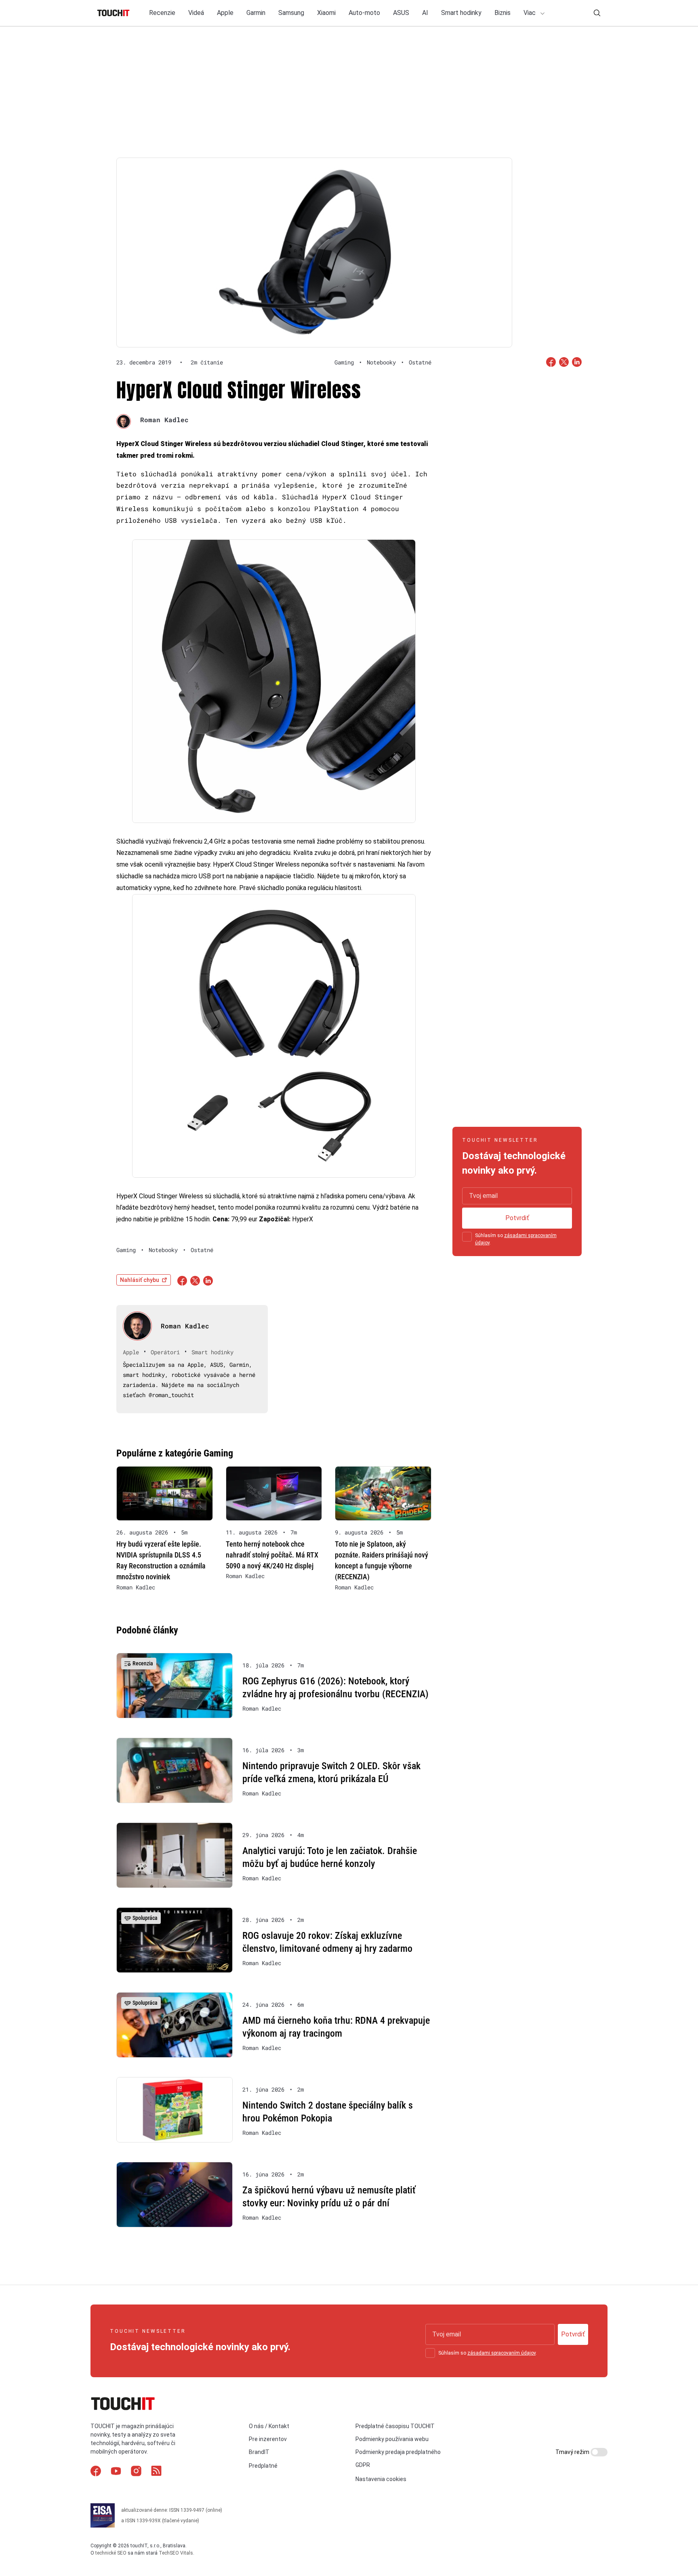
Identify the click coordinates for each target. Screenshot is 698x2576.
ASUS (401, 13)
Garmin (256, 13)
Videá (196, 13)
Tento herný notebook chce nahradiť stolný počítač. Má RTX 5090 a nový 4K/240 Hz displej (272, 1555)
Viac (530, 13)
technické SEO (111, 2553)
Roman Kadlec (164, 420)
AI (425, 13)
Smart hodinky (461, 13)
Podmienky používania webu (392, 2439)
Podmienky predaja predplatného (398, 2452)
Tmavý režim (573, 2452)
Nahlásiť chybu (140, 1280)
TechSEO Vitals (176, 2553)
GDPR (363, 2465)
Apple (225, 13)
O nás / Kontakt (269, 2426)
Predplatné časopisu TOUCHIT (395, 2426)
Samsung (291, 13)
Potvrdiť (517, 1218)
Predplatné (263, 2466)
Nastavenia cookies (381, 2479)
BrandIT (259, 2452)
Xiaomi (326, 13)
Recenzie (162, 13)
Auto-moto (364, 13)
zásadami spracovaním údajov (501, 2353)
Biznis (502, 13)
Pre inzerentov (268, 2439)
